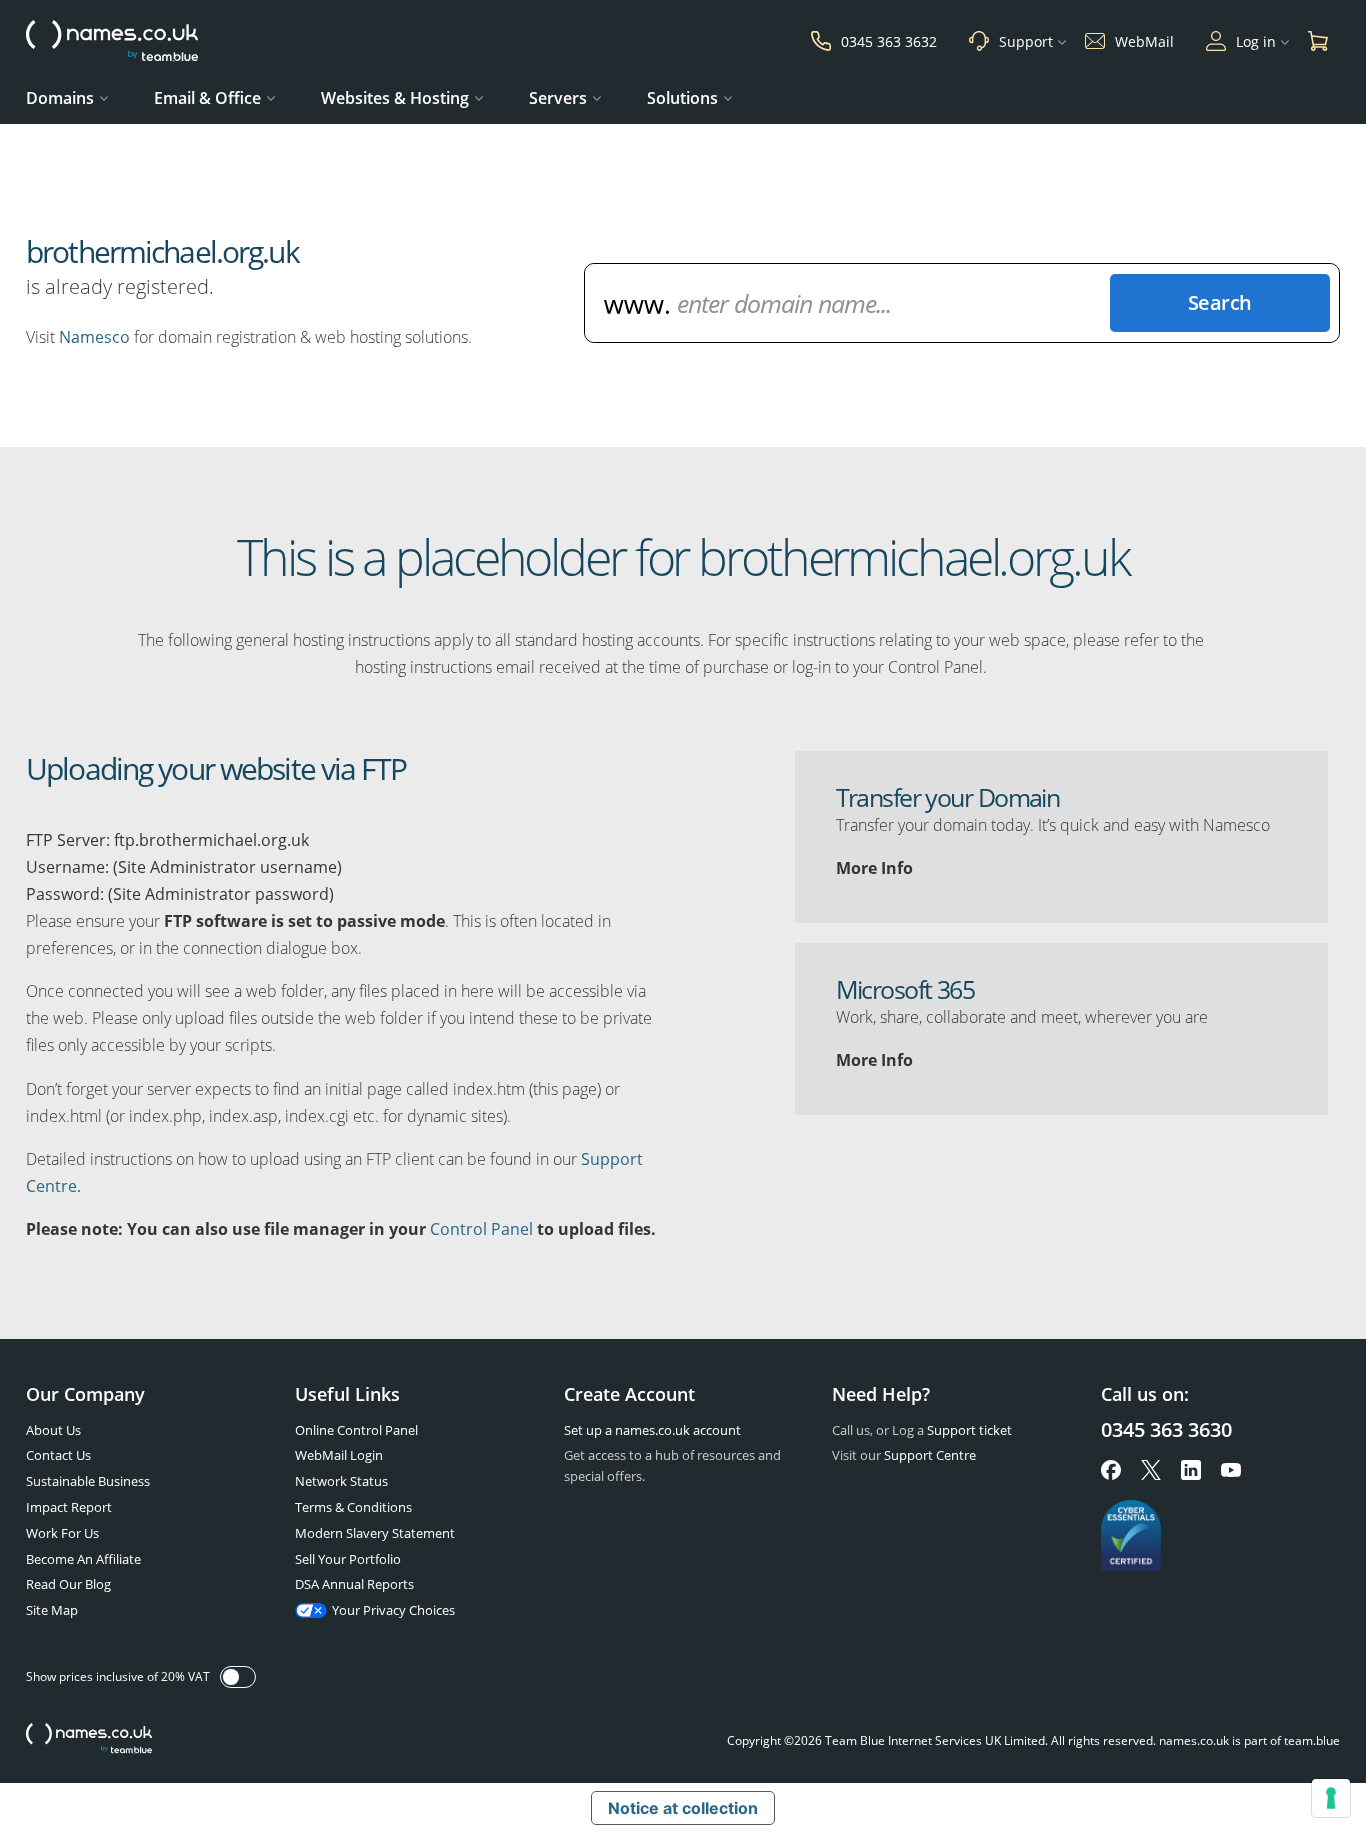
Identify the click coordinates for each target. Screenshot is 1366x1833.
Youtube (1231, 1470)
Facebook (1111, 1470)
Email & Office (207, 98)
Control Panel (481, 1229)
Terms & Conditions (353, 1507)
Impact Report (69, 1507)
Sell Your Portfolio (348, 1559)
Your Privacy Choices (393, 1610)
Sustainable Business (88, 1481)
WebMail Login (339, 1455)
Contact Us (58, 1455)
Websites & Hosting (395, 98)
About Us (53, 1430)
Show (238, 1677)
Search (1220, 302)
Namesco (94, 337)
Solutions (682, 98)
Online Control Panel (356, 1430)
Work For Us (62, 1533)
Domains (60, 98)
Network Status (341, 1481)
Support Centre (930, 1455)
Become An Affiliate (83, 1559)
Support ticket (969, 1430)
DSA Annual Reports (354, 1584)
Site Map (52, 1610)
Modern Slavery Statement (375, 1533)
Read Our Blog (68, 1584)
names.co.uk (89, 1740)
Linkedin (1191, 1470)
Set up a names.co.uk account (652, 1430)
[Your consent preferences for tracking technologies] (1331, 1798)
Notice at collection (683, 1808)
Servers (558, 98)
